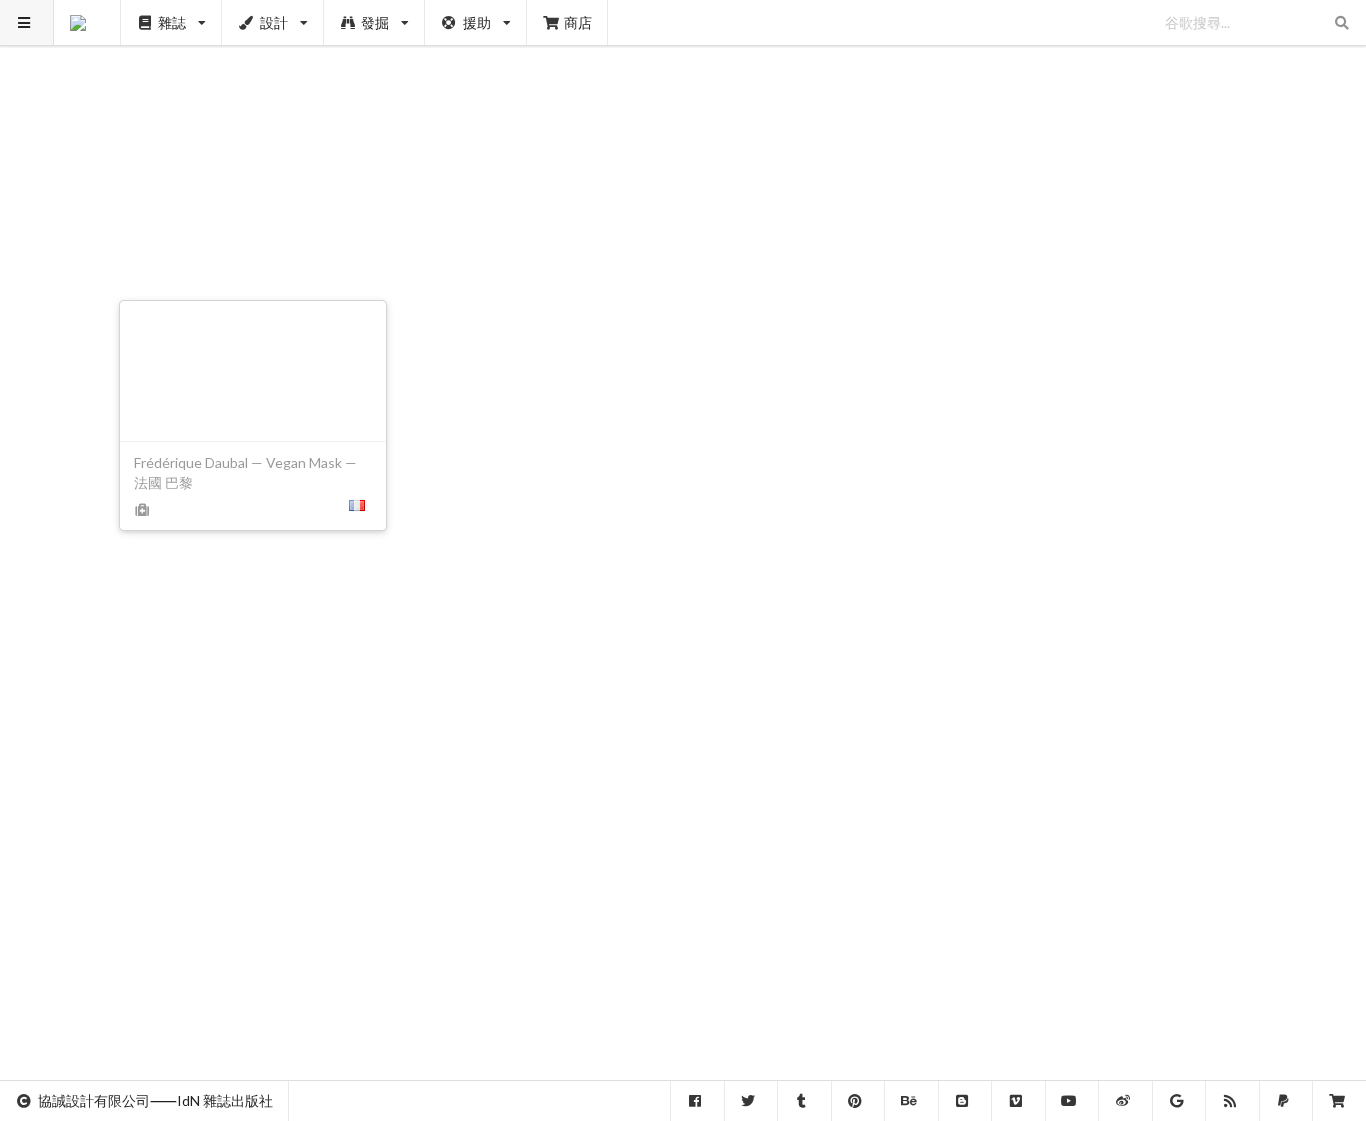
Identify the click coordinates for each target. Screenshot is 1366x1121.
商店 (578, 22)
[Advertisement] (683, 140)
